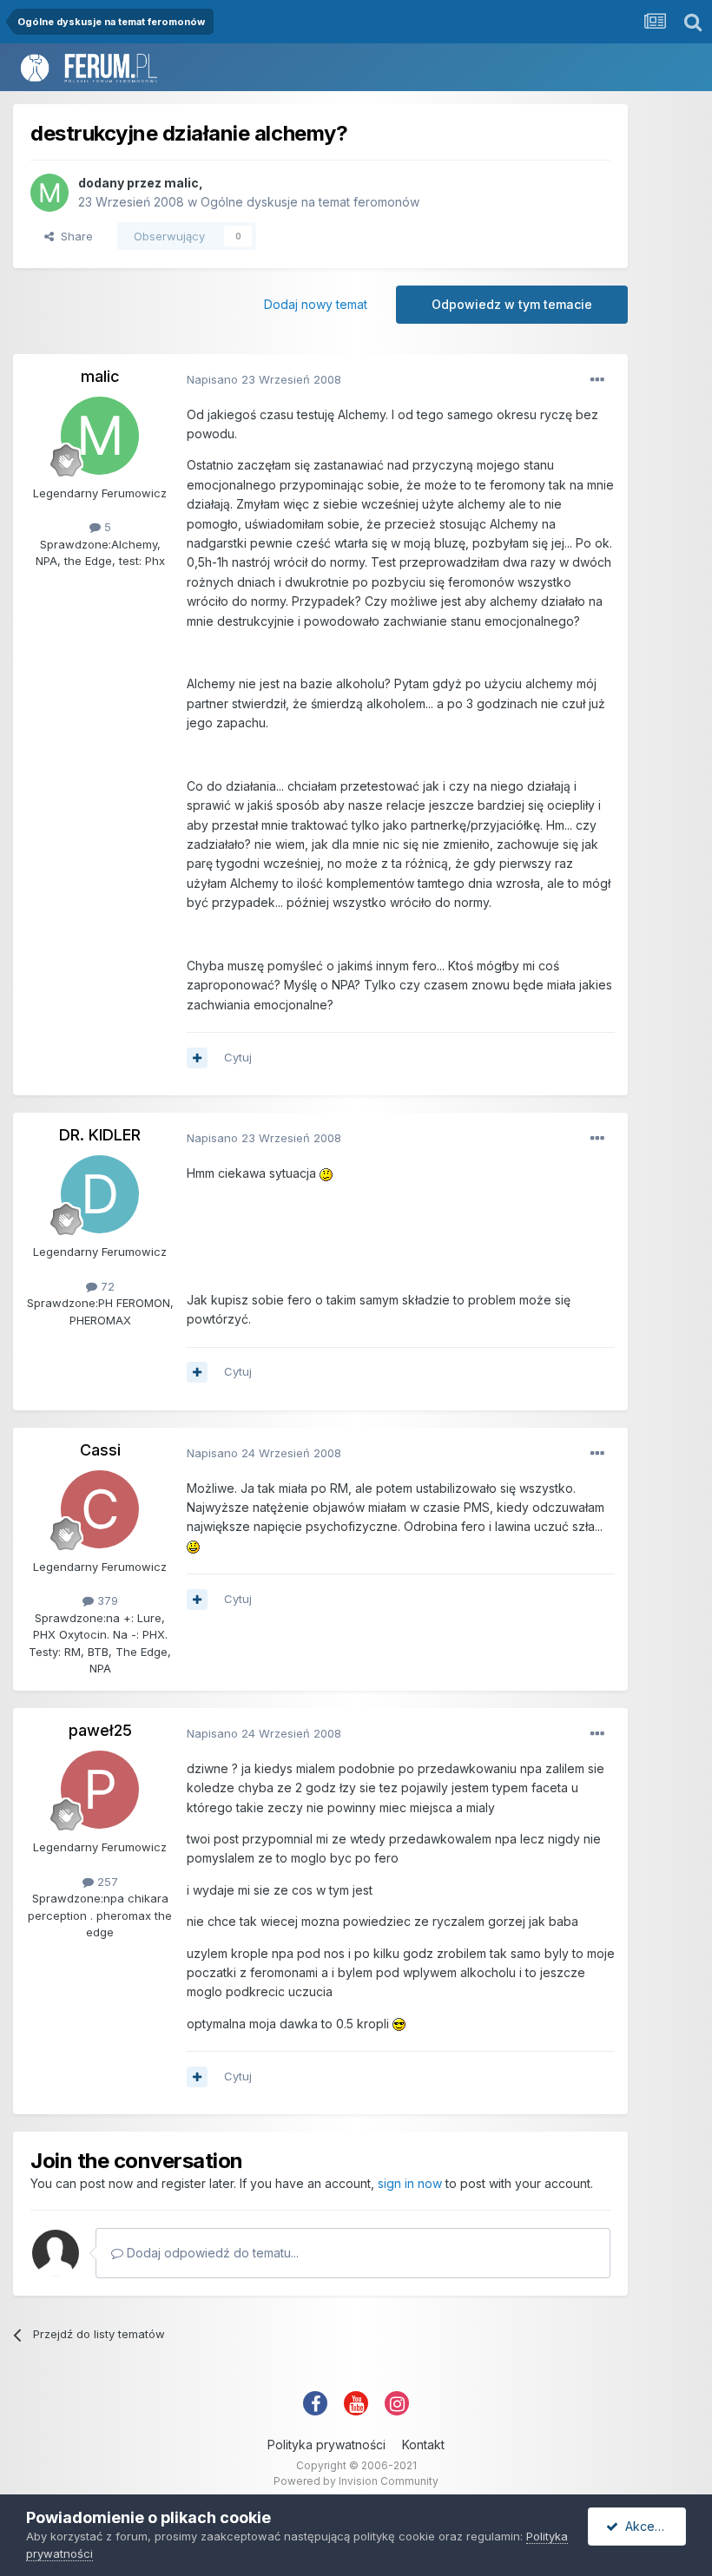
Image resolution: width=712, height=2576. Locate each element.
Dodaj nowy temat (316, 304)
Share (73, 236)
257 (106, 1882)
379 (106, 1600)
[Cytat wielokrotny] (197, 1058)
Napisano (264, 379)
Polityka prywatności (326, 2445)
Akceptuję (650, 2526)
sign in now (410, 2183)
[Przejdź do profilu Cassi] (100, 1509)
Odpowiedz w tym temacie (512, 304)
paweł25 (100, 1730)
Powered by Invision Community (356, 2481)
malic (181, 183)
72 (106, 1286)
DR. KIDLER (100, 1135)
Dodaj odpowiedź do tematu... (211, 2253)
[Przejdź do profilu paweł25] (100, 1790)
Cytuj (238, 1057)
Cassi (100, 1450)
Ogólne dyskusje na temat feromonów (310, 202)
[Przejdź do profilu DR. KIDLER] (100, 1194)
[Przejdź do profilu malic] (49, 193)
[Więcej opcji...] (597, 380)
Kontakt (423, 2445)
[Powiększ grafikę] (326, 1173)
